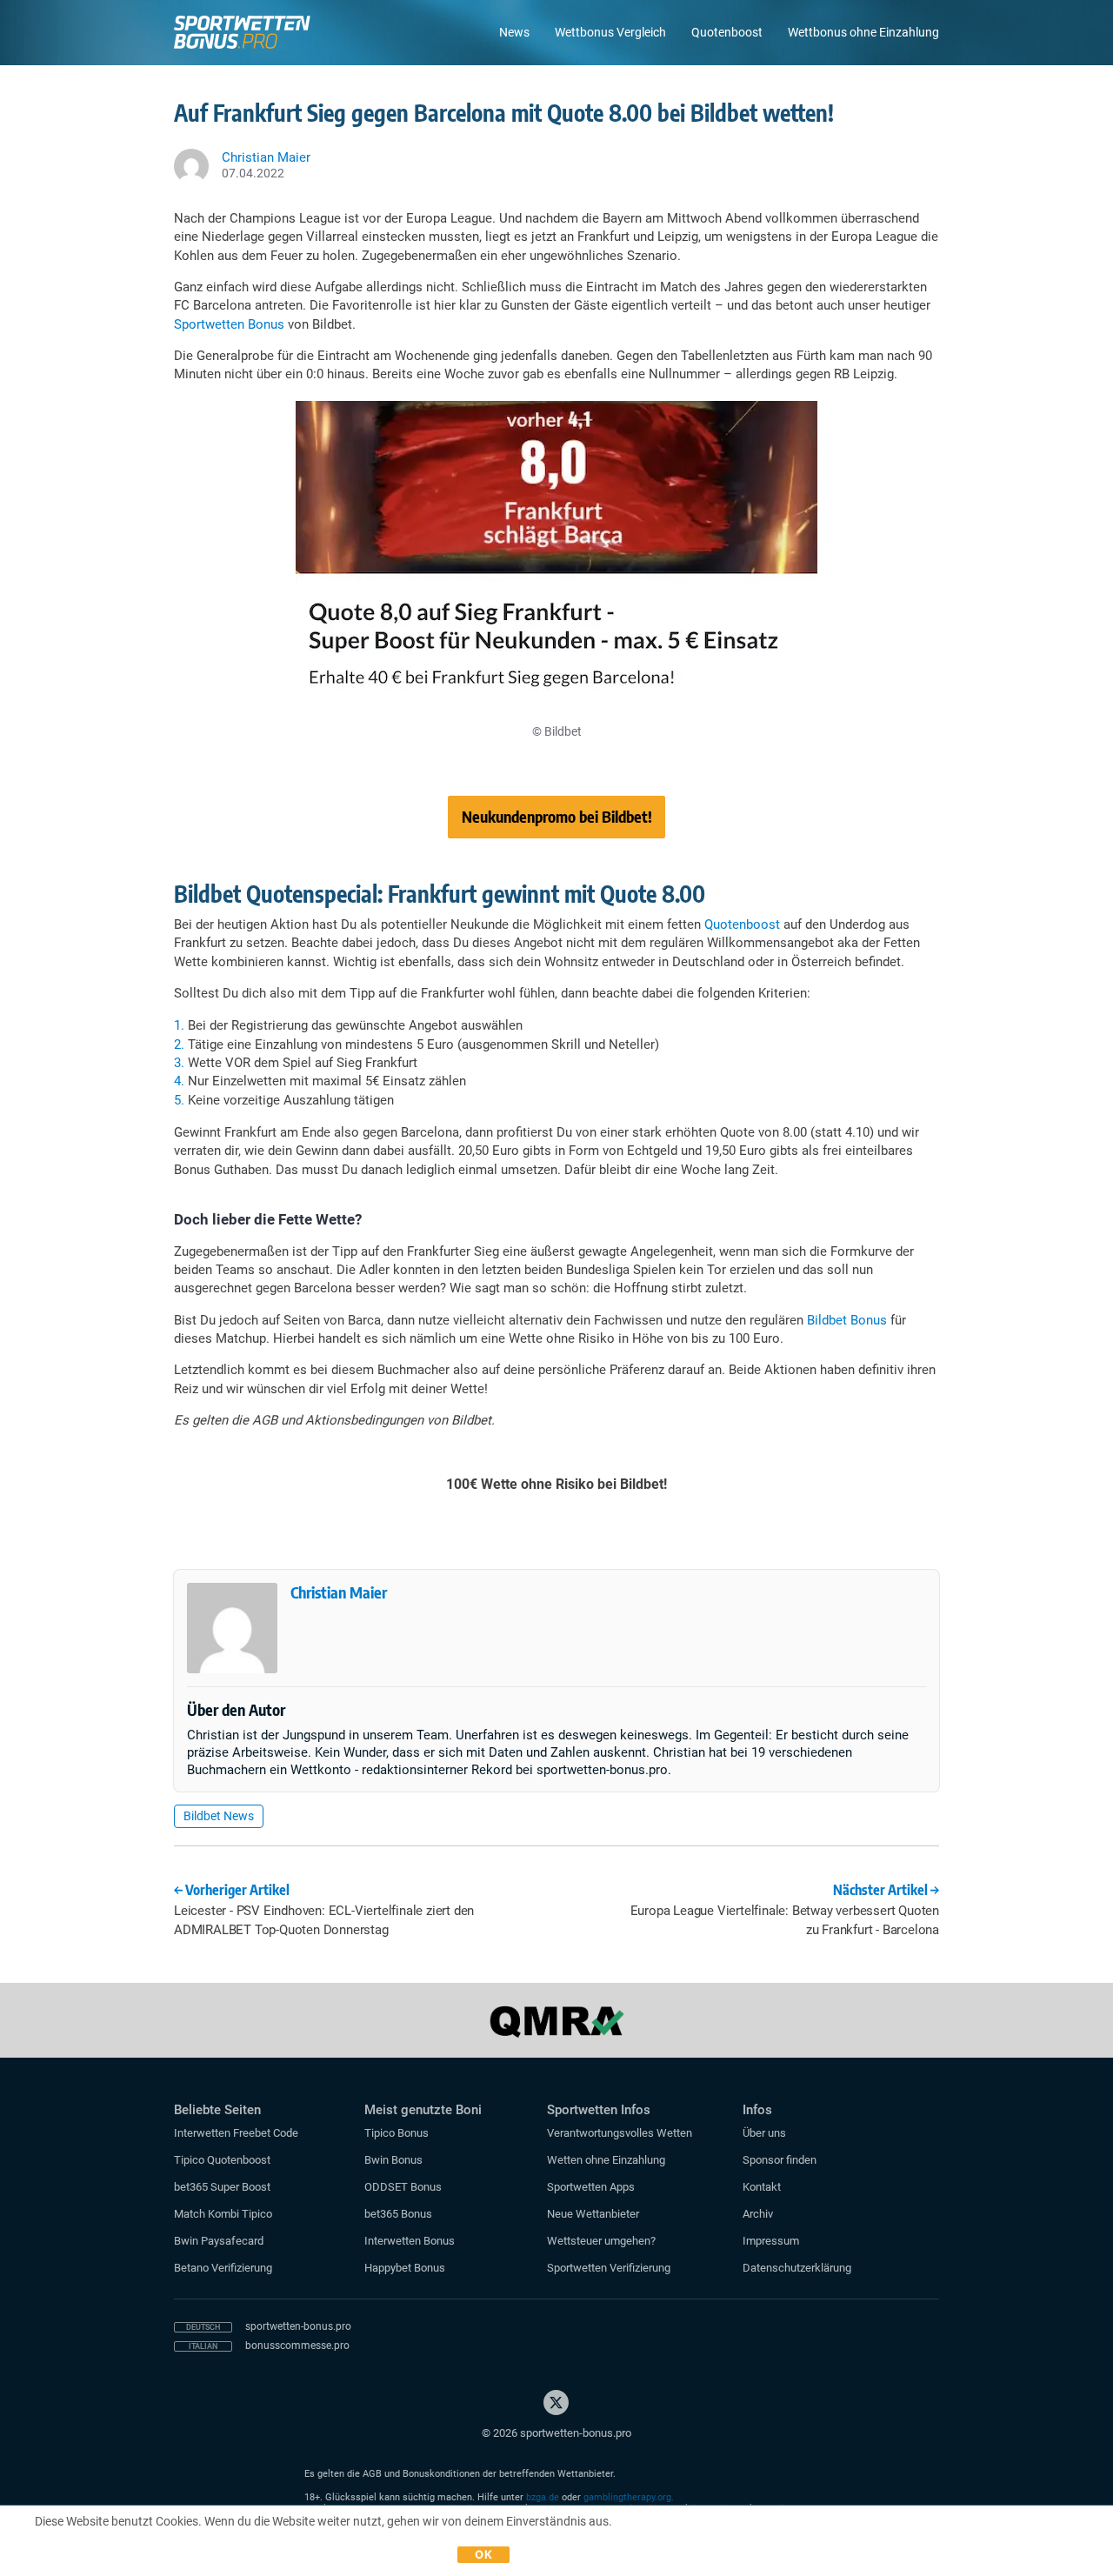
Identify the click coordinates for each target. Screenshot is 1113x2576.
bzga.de (543, 2497)
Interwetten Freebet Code (236, 2133)
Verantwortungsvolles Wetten (620, 2133)
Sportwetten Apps (591, 2187)
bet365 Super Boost (222, 2187)
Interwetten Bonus (410, 2241)
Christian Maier (339, 1592)
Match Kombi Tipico (223, 2214)
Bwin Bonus (393, 2160)
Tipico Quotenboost (222, 2160)
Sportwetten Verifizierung (609, 2268)
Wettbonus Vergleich (610, 32)
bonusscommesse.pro (297, 2346)
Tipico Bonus (397, 2133)
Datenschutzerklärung (797, 2268)
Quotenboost (727, 32)
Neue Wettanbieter (593, 2214)
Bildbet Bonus (847, 1320)
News (514, 32)
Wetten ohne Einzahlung (606, 2160)
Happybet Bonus (405, 2268)
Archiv (758, 2214)
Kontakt (762, 2187)
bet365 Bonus (398, 2214)
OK (483, 2554)
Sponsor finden (780, 2160)
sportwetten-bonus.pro (298, 2326)
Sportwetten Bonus (229, 324)
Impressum (771, 2241)
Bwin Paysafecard (219, 2241)
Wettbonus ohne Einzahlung (863, 32)
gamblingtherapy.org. (629, 2497)
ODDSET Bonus (403, 2187)
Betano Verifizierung (223, 2268)
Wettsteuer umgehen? (601, 2241)
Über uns (764, 2133)
